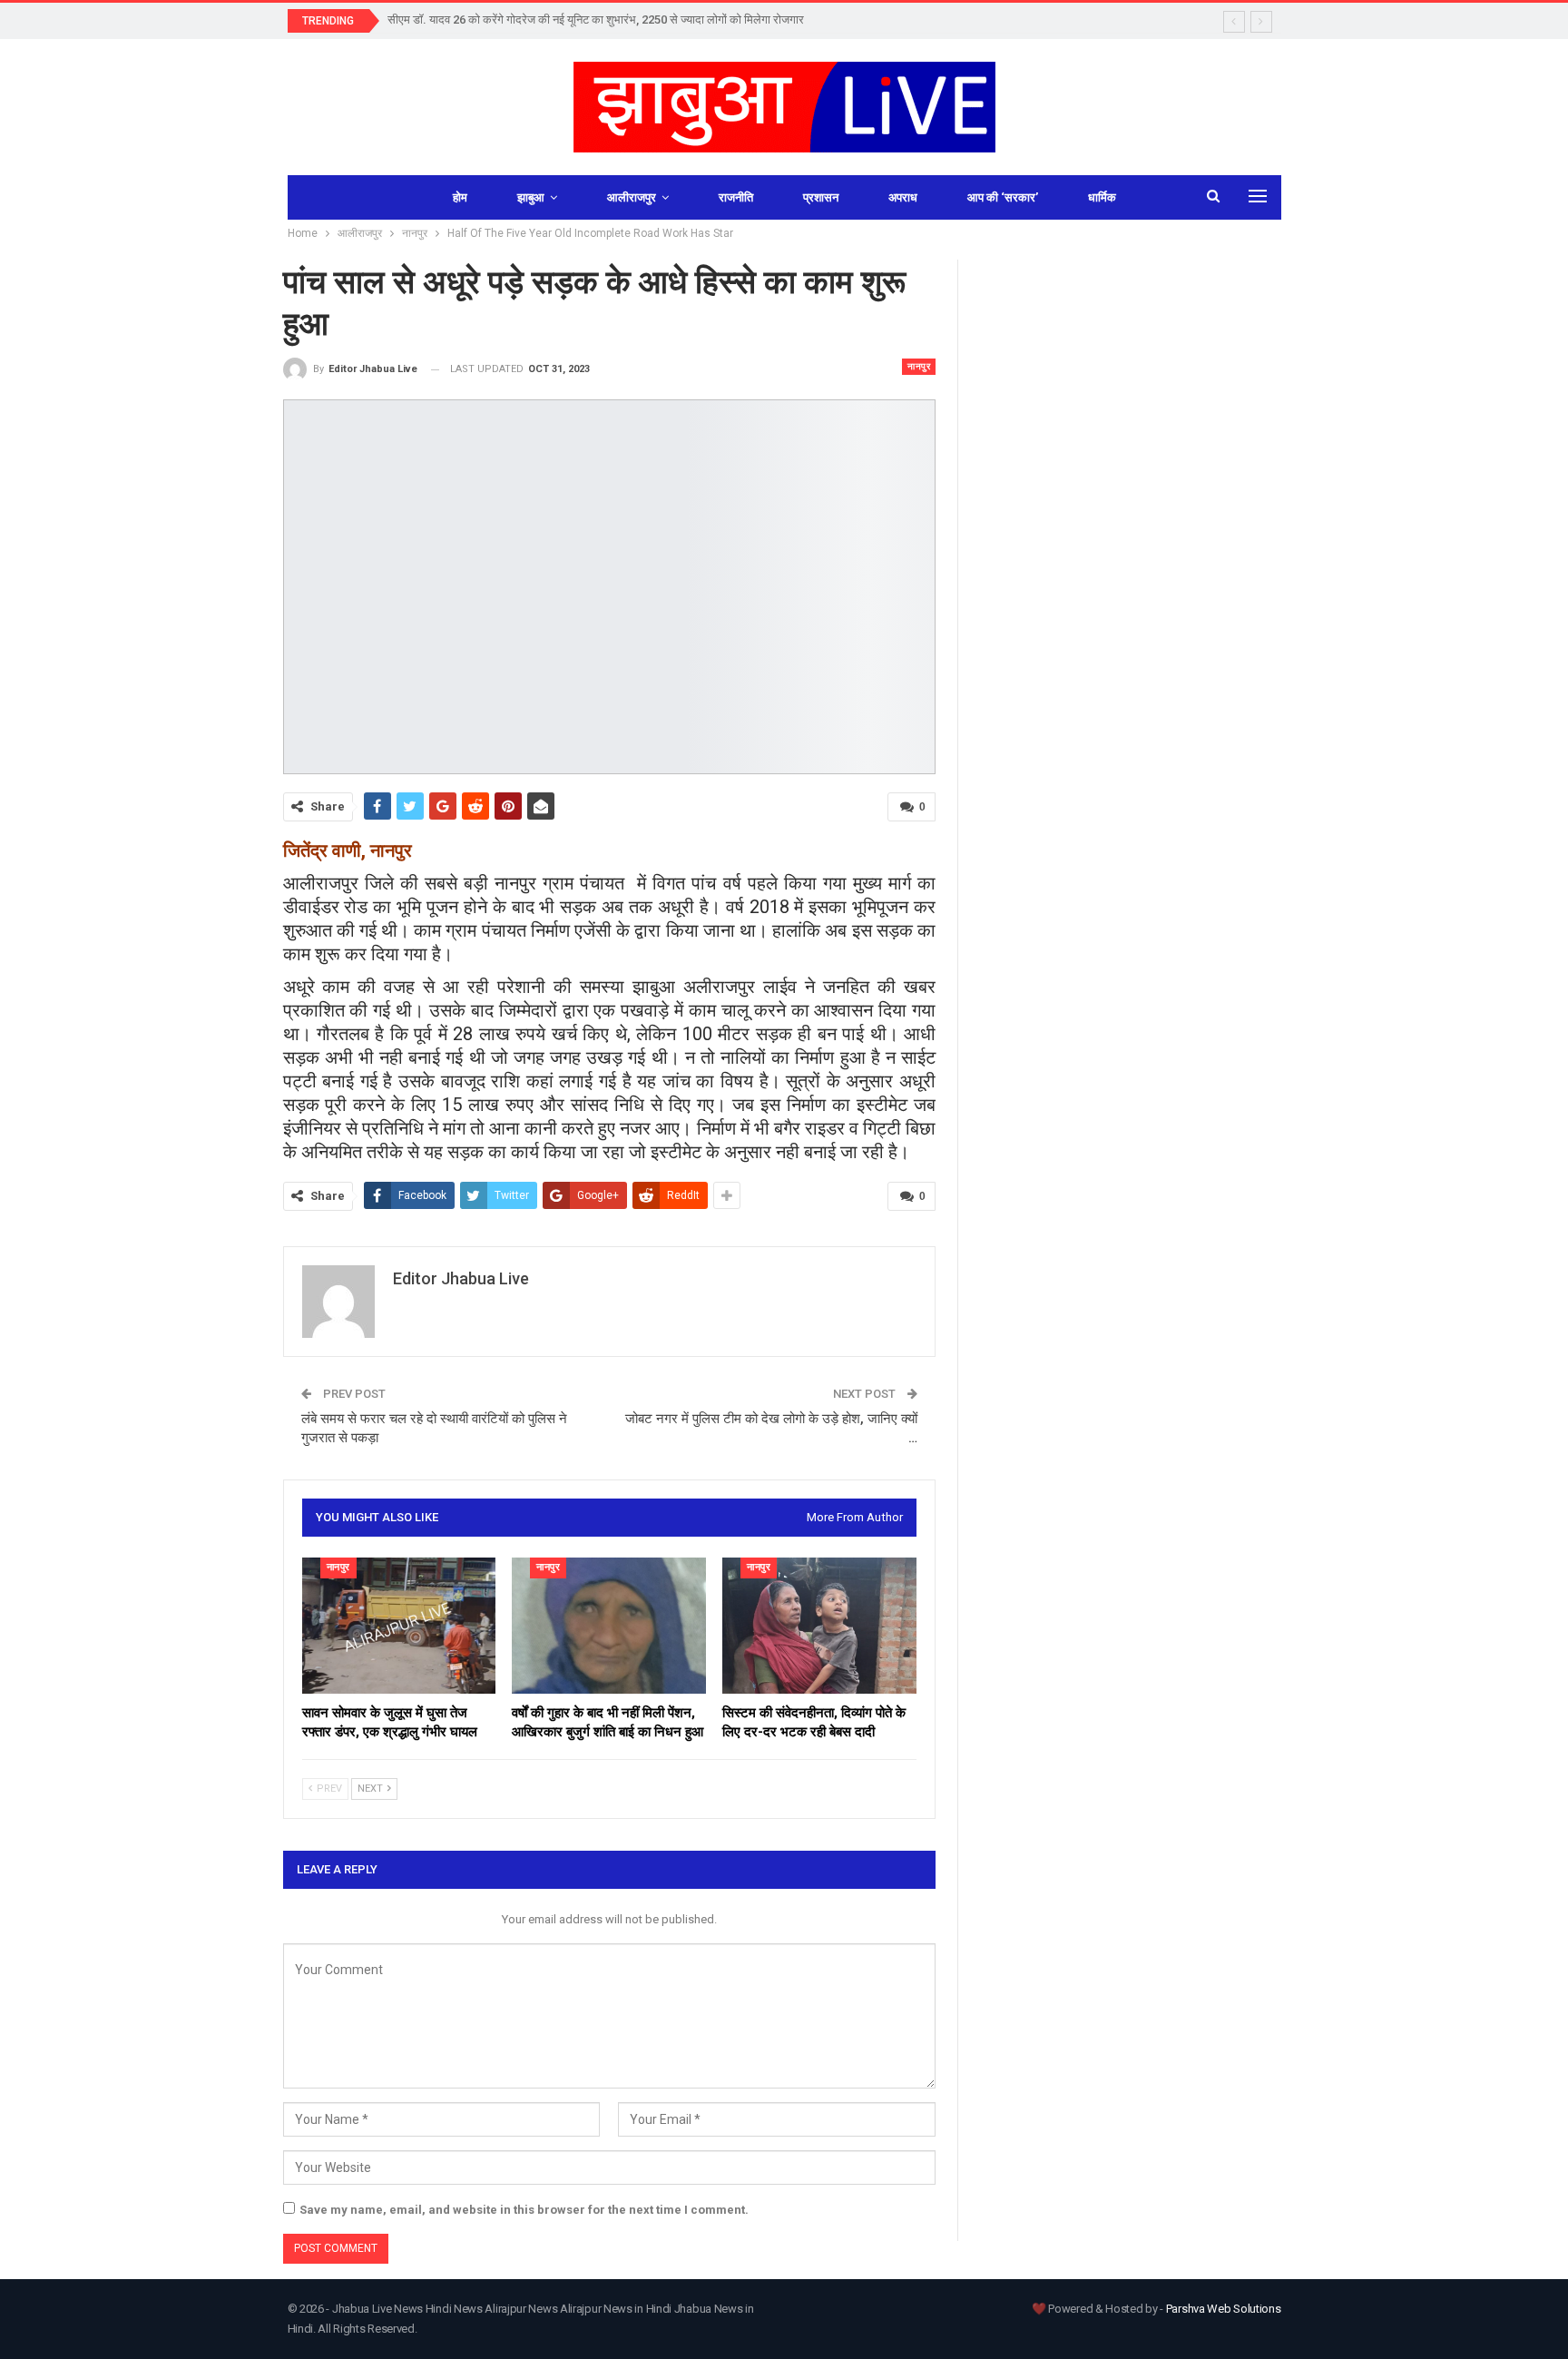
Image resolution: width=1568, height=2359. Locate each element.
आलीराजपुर (632, 197)
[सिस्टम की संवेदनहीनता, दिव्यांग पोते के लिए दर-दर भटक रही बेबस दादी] (819, 1626)
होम (460, 197)
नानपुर (919, 366)
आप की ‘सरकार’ (1003, 197)
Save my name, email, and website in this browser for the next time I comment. (524, 2210)
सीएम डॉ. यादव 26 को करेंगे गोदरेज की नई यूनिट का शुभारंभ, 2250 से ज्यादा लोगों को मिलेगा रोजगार (596, 20)
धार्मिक (1102, 197)
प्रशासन (821, 197)
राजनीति (736, 197)
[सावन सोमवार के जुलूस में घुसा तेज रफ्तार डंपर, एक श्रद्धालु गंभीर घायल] (399, 1626)
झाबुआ (531, 197)
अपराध (903, 197)
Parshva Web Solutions (1224, 2309)
